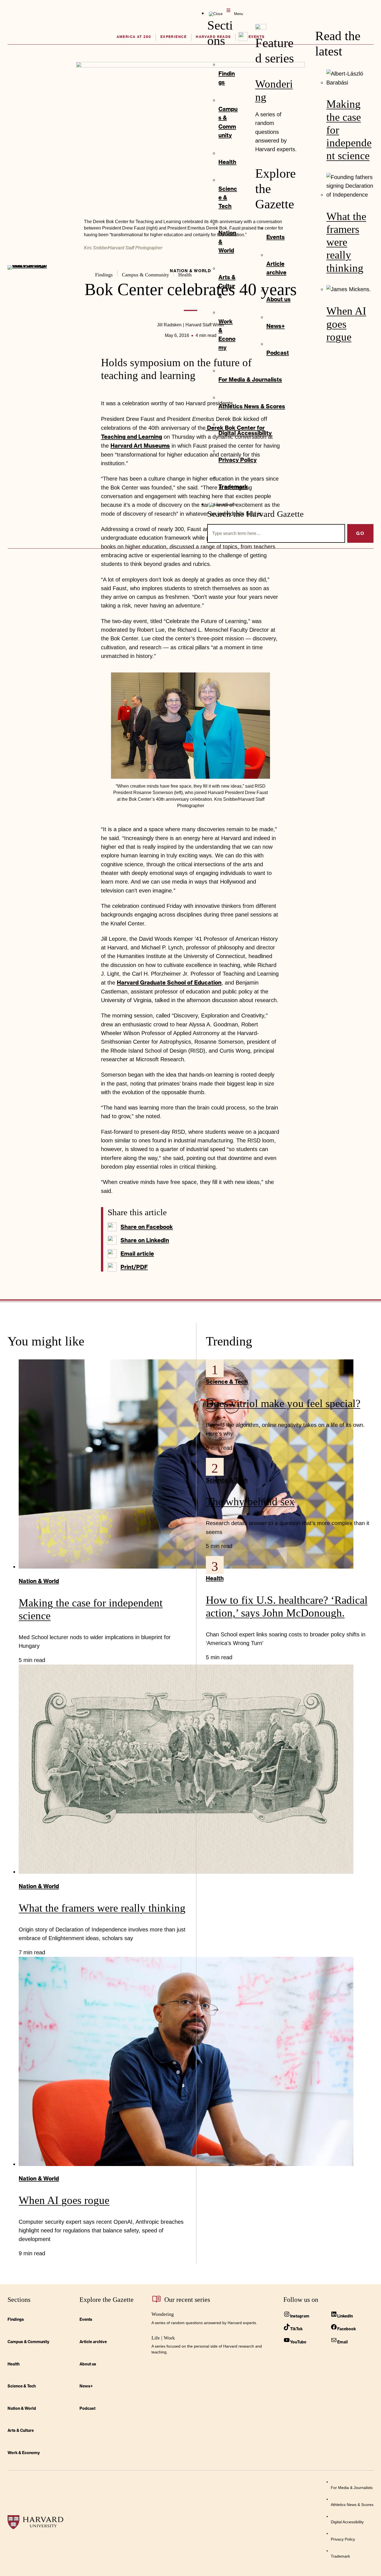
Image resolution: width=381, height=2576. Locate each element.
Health (215, 1578)
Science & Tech (227, 1382)
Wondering (163, 2314)
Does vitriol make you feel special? (283, 1403)
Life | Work (163, 2338)
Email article (137, 1254)
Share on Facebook (147, 1227)
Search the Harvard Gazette (255, 514)
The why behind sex (250, 1502)
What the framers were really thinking (346, 242)
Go (360, 533)
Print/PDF (134, 1267)
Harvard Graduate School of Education (169, 982)
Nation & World (39, 1581)
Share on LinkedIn (145, 1240)
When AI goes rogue (346, 324)
